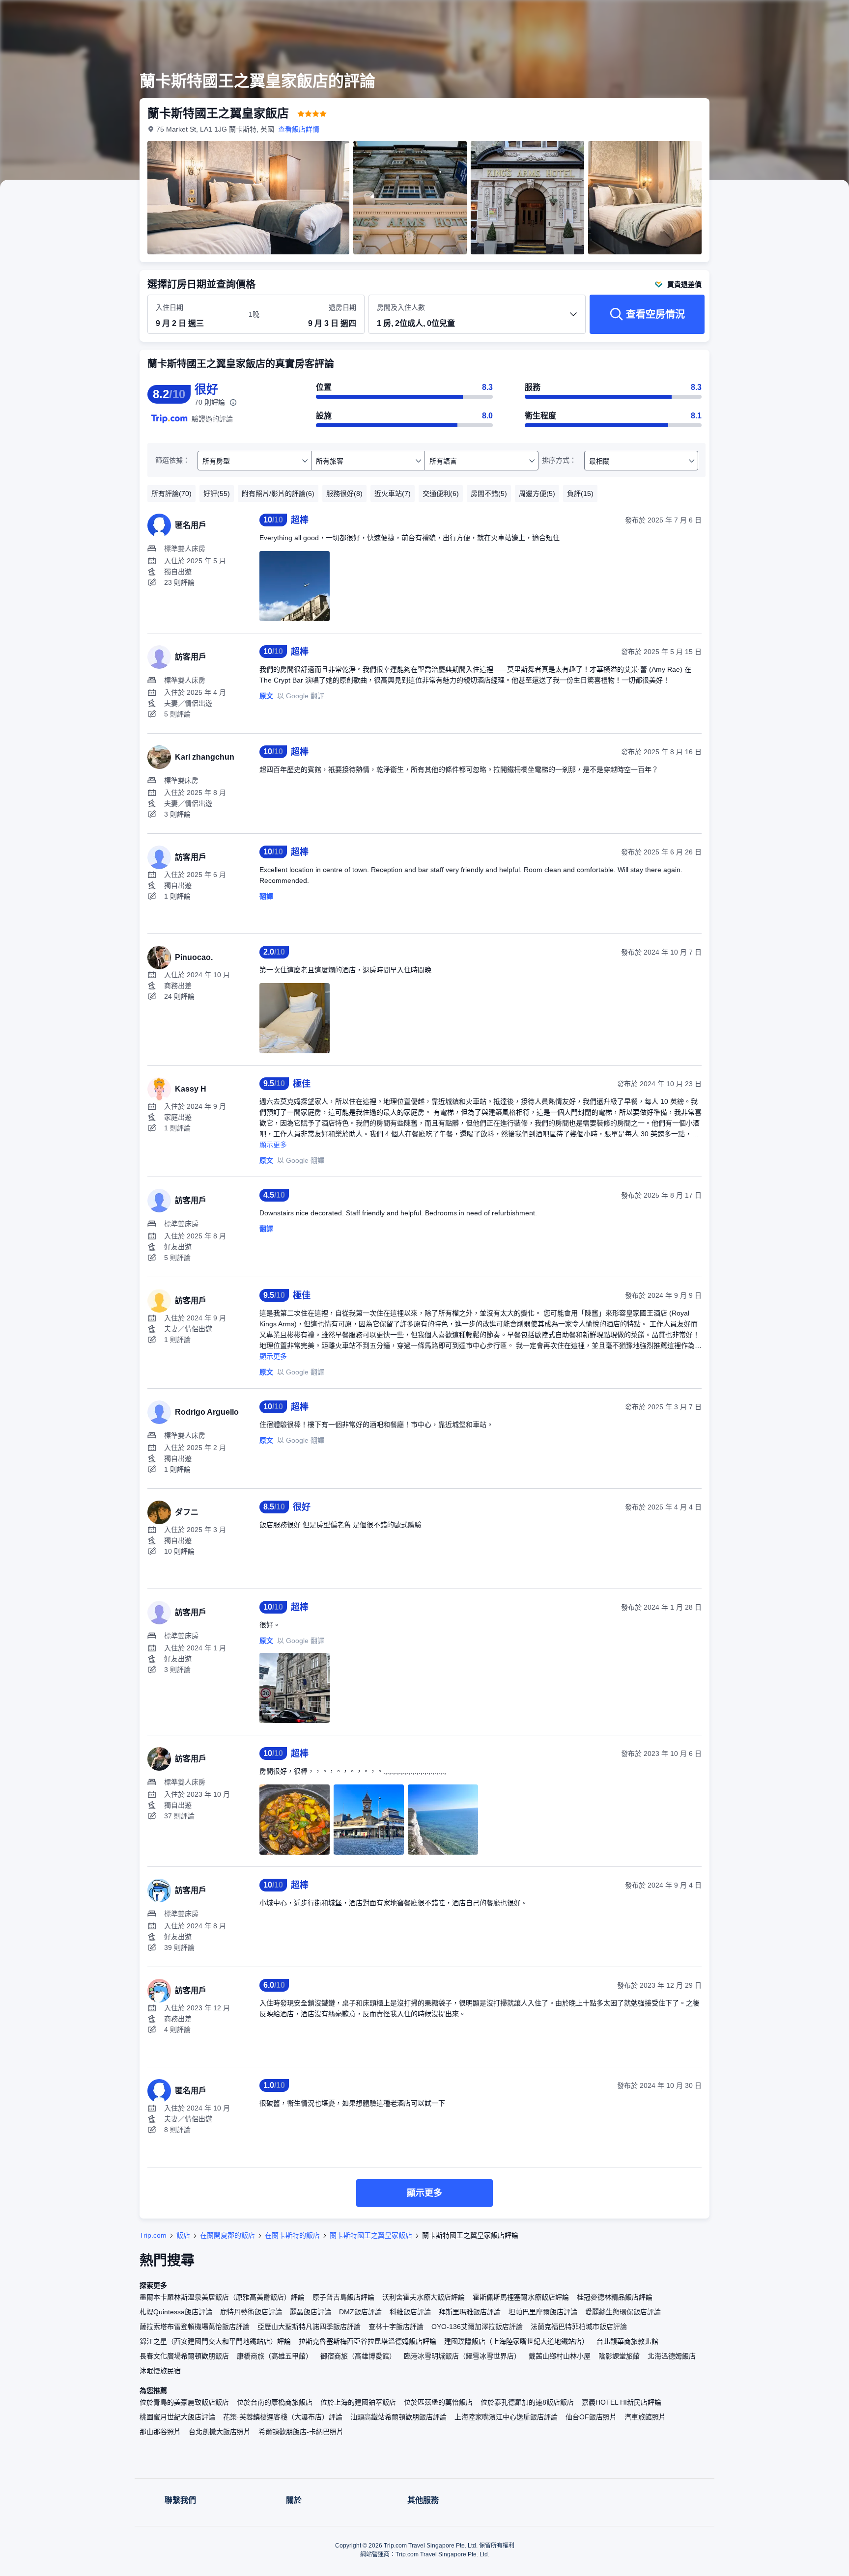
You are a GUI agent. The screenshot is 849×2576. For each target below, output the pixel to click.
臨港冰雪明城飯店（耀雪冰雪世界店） (462, 2356)
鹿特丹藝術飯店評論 (251, 2312)
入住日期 (170, 307)
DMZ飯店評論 (360, 2312)
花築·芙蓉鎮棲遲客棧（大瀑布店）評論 (283, 2417)
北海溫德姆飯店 (672, 2356)
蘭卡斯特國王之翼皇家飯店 (371, 2235)
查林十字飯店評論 (396, 2327)
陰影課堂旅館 (619, 2356)
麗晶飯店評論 (311, 2312)
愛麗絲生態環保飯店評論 (623, 2312)
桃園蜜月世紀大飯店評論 (177, 2417)
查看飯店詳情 (299, 129)
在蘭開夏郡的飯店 (227, 2235)
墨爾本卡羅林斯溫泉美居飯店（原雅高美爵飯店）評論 (222, 2297)
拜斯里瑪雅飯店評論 (470, 2312)
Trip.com (153, 2235)
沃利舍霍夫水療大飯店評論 (424, 2297)
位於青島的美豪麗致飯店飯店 (184, 2402)
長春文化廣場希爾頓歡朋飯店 (184, 2356)
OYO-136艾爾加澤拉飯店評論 (477, 2327)
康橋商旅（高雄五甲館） (275, 2356)
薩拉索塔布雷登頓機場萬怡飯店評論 (195, 2327)
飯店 (183, 2235)
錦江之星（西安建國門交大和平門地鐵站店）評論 (215, 2341)
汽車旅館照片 (645, 2417)
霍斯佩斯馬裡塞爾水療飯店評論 (521, 2297)
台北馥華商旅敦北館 (627, 2341)
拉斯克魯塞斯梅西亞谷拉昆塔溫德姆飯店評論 (368, 2341)
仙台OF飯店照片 (591, 2417)
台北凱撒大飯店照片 (220, 2432)
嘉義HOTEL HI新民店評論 (622, 2402)
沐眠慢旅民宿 (160, 2371)
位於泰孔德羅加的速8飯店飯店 (527, 2402)
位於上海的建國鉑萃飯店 (358, 2402)
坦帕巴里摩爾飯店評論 (543, 2312)
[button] (783, 16)
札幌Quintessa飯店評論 (176, 2312)
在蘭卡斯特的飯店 (292, 2235)
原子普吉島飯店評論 (343, 2297)
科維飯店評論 (410, 2312)
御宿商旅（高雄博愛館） (358, 2356)
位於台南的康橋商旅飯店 (275, 2402)
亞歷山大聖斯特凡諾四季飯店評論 (309, 2327)
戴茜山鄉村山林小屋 (560, 2356)
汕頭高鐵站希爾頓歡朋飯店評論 (398, 2417)
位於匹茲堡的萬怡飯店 (438, 2402)
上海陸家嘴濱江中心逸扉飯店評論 (506, 2417)
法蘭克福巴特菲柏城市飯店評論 (579, 2327)
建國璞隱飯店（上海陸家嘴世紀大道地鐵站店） (516, 2341)
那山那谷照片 (160, 2432)
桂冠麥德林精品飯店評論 (615, 2297)
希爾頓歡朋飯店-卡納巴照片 (301, 2432)
